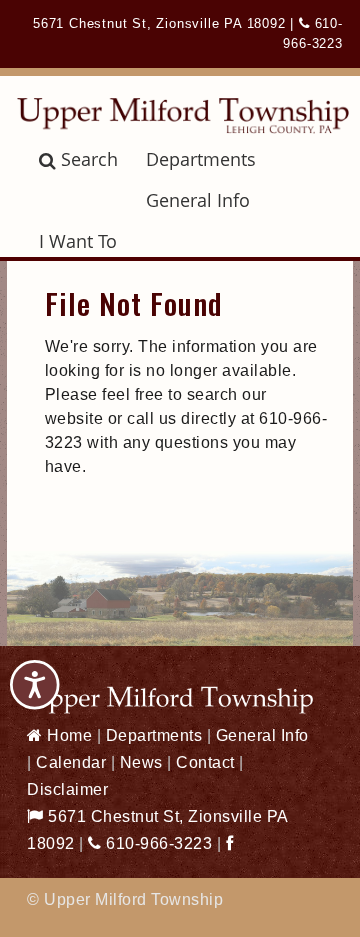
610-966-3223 (157, 843)
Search (89, 159)
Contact (205, 762)
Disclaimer (67, 789)
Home (67, 735)
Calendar (71, 762)
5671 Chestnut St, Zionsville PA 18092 (159, 23)
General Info (198, 200)
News (141, 762)
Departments (201, 159)
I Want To (78, 241)
